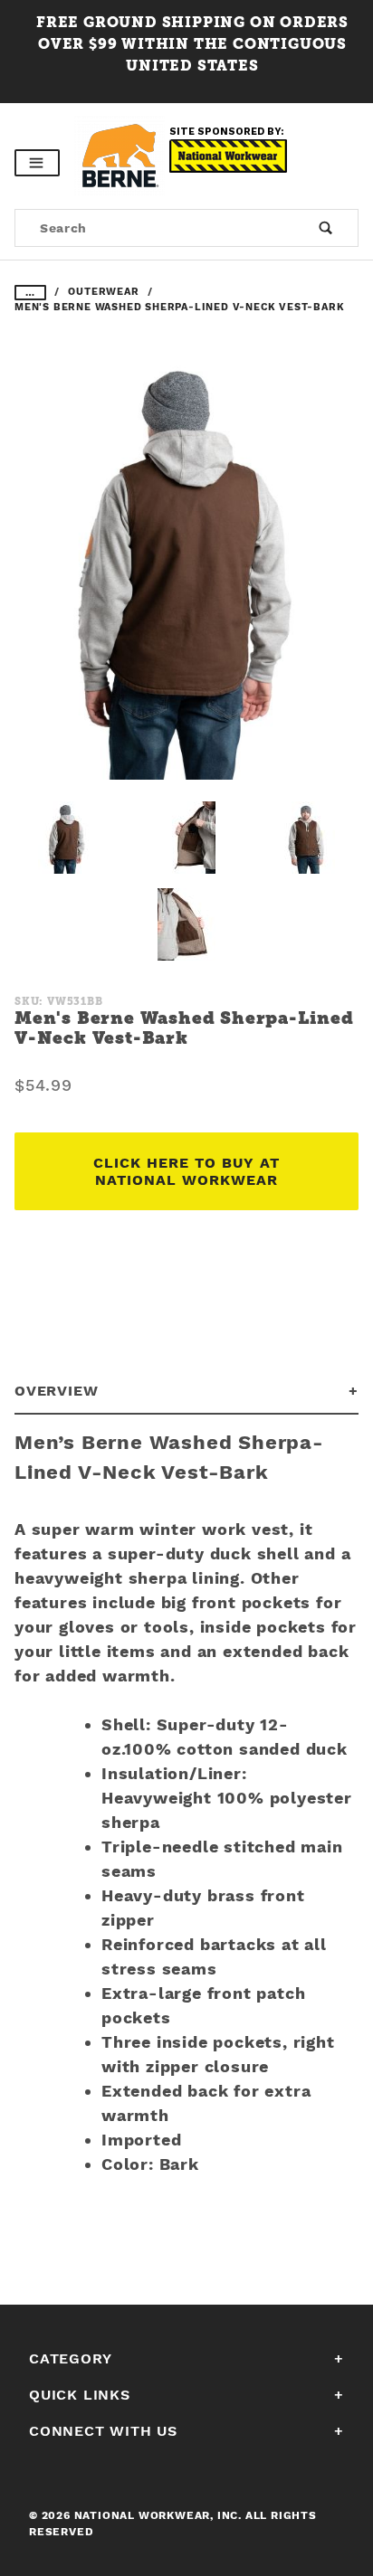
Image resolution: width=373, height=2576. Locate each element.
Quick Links (80, 2395)
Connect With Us (103, 2431)
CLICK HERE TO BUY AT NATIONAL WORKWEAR (186, 1171)
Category (70, 2358)
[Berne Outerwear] (122, 155)
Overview (56, 1391)
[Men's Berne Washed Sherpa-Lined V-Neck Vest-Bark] (186, 574)
